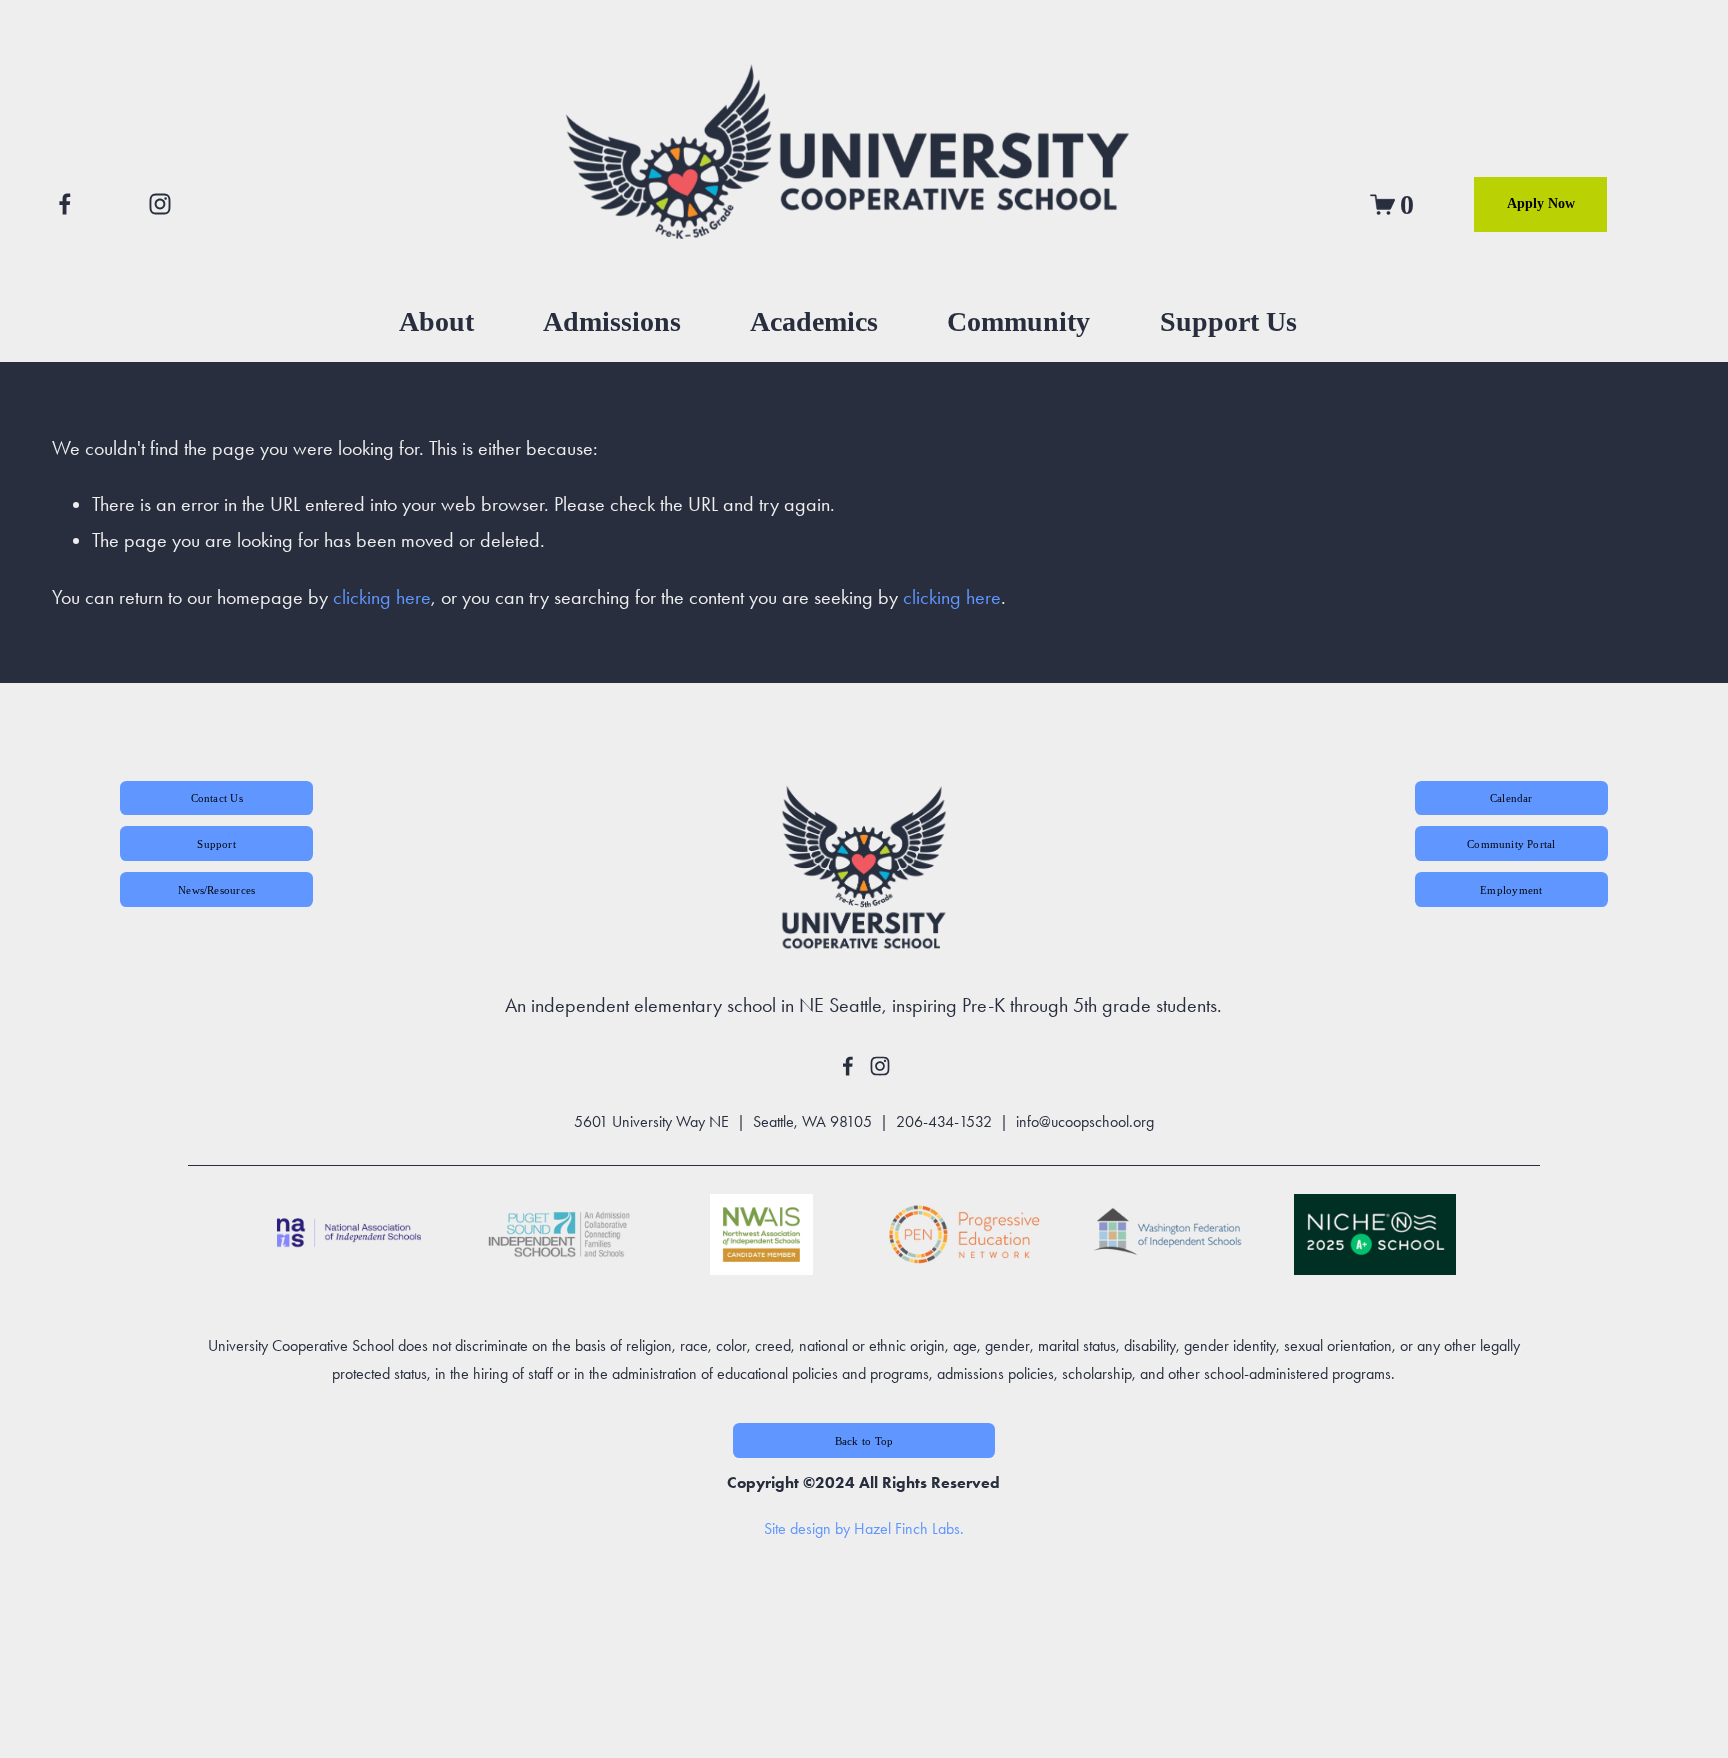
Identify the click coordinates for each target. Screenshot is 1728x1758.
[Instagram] (160, 204)
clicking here (382, 597)
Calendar (1511, 798)
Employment (1511, 890)
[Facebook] (65, 204)
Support (216, 844)
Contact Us (217, 798)
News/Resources (216, 890)
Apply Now (1541, 203)
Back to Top (864, 1441)
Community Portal (1511, 844)
